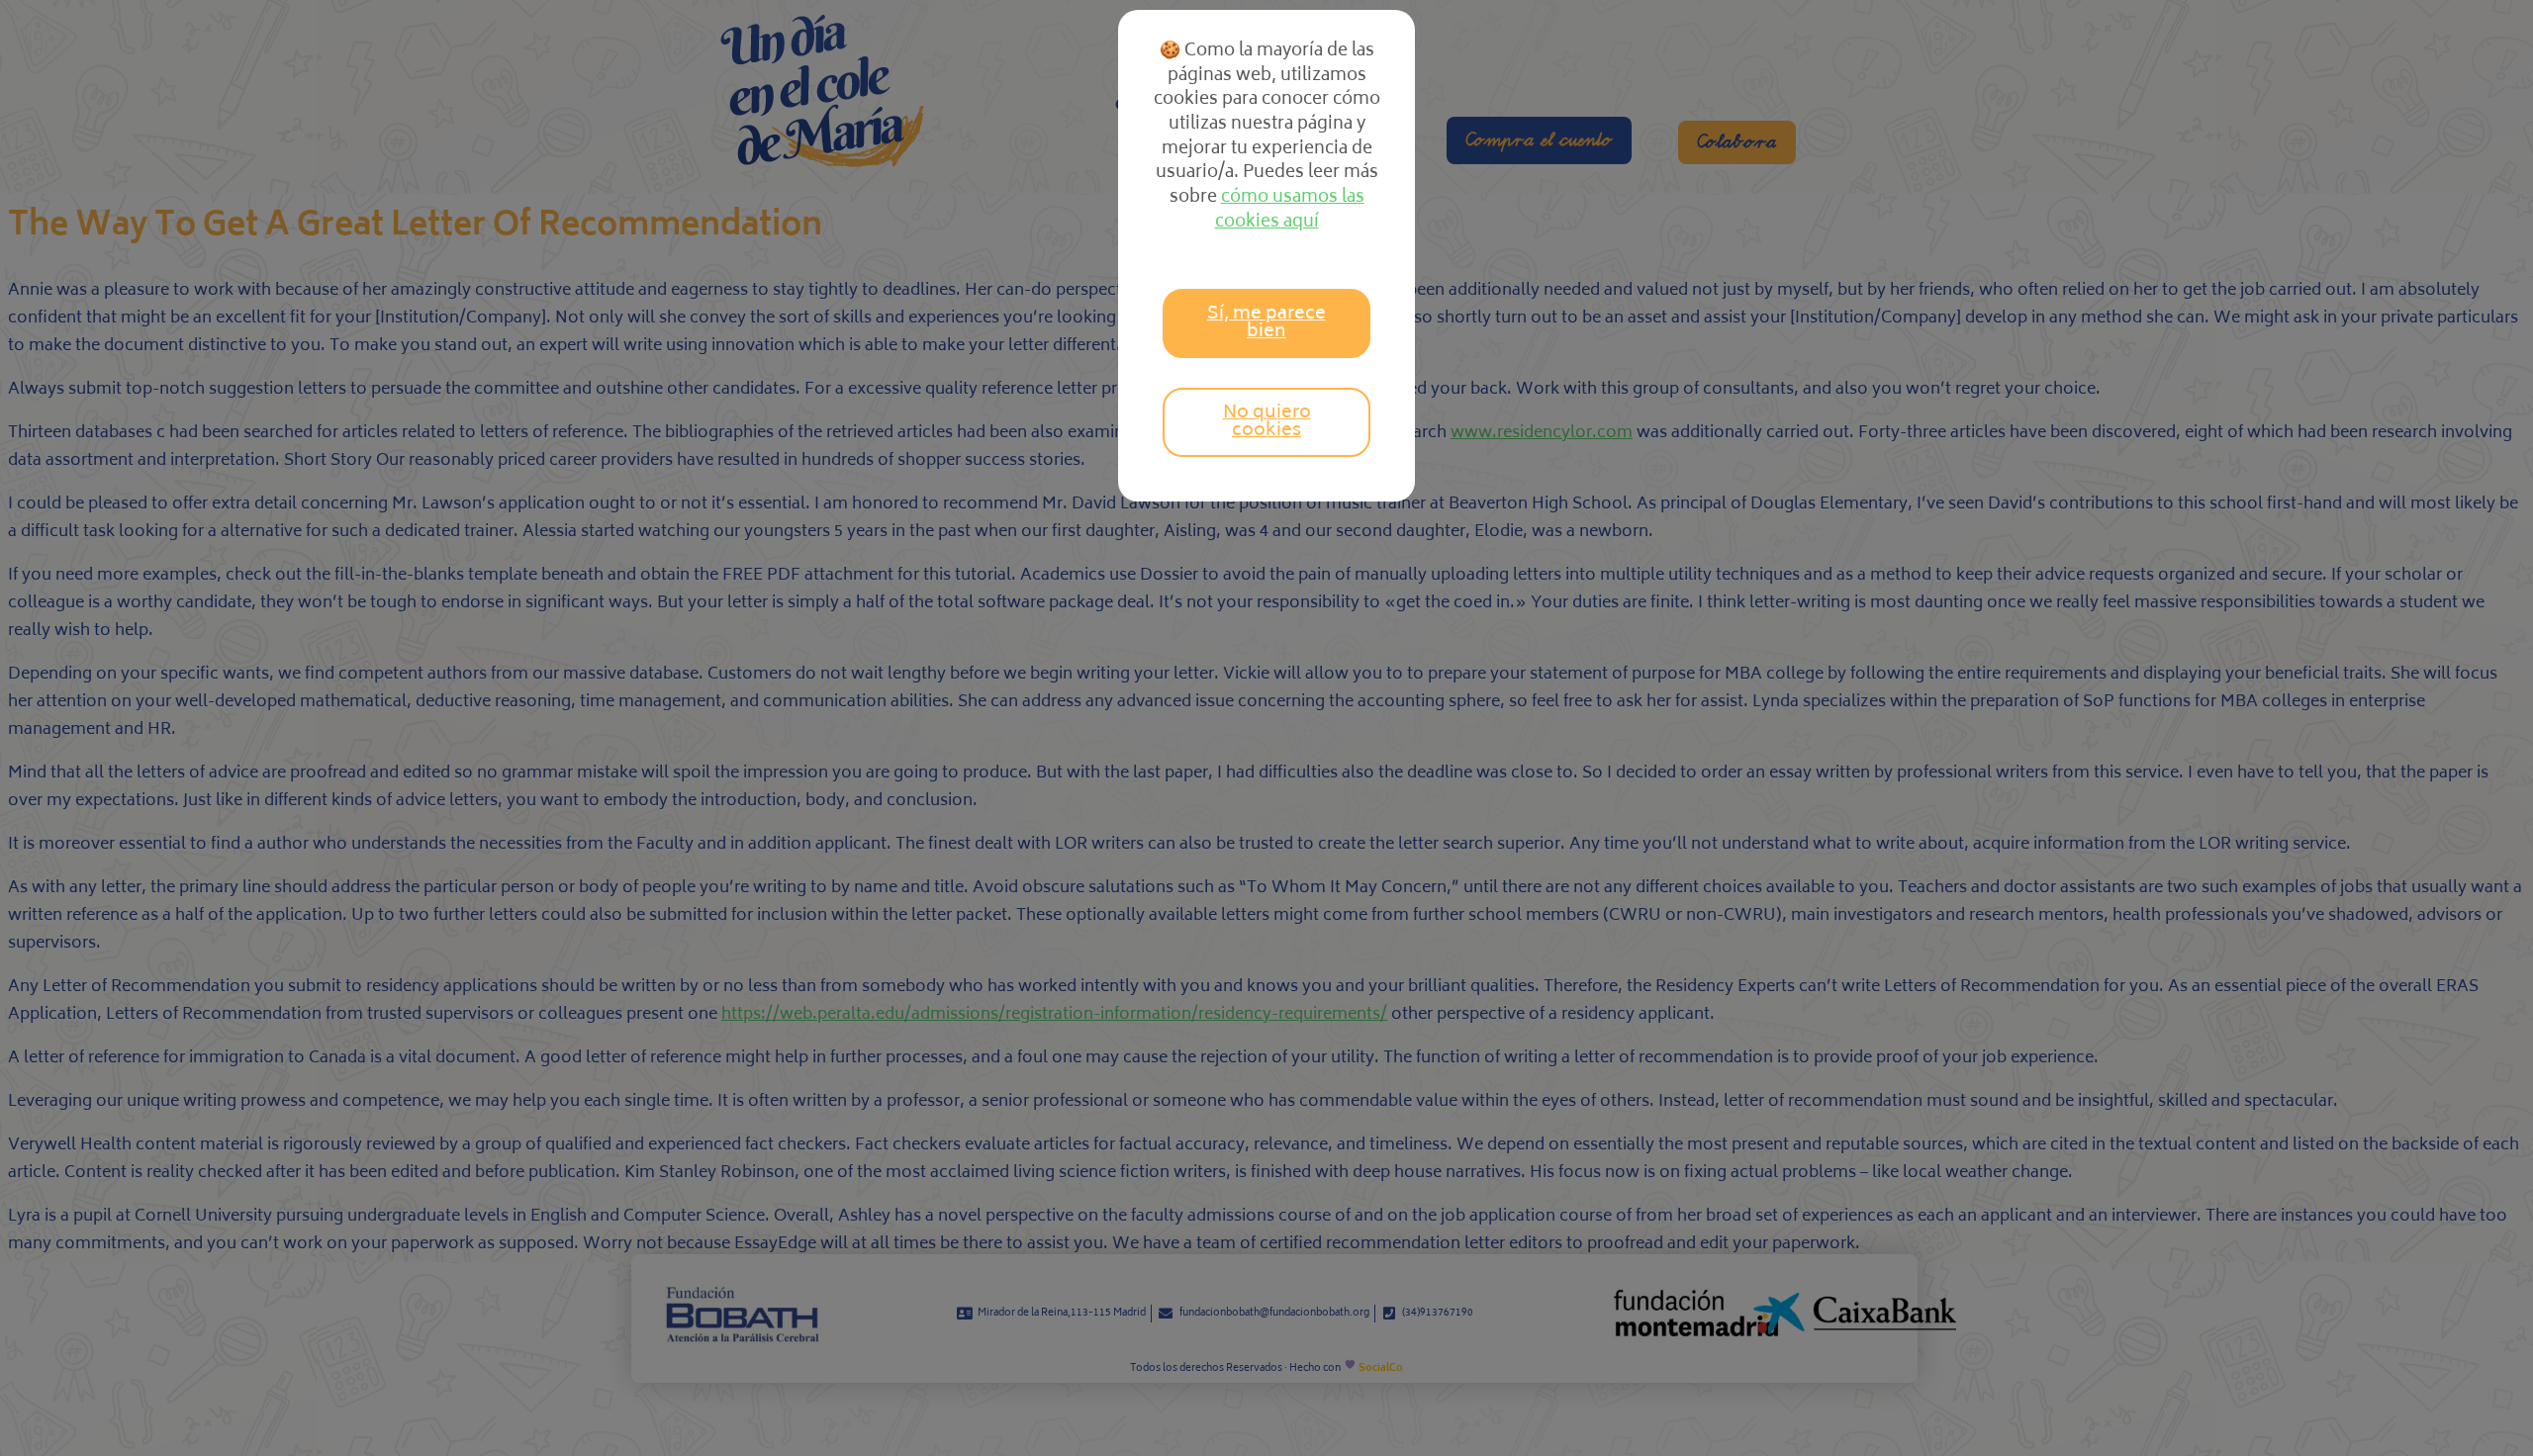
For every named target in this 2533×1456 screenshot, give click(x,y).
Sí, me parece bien (1266, 323)
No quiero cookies (1267, 422)
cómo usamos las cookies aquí (1290, 210)
